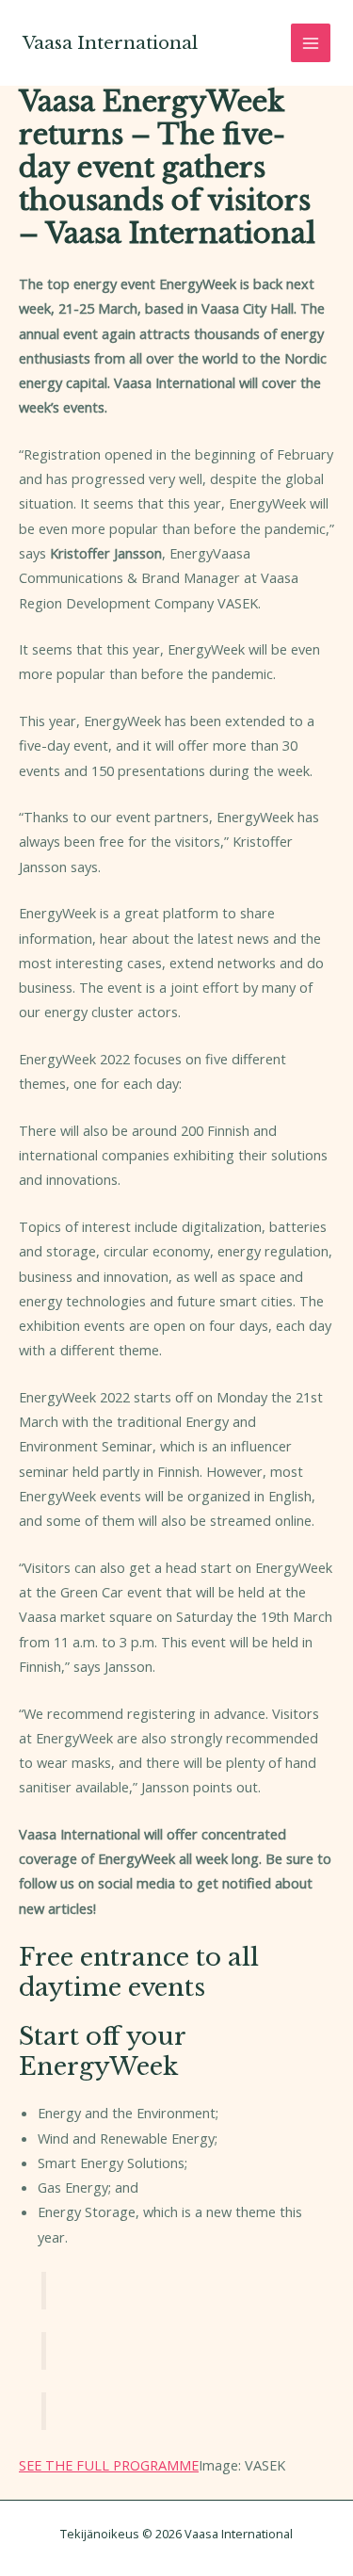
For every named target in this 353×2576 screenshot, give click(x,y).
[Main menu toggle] (311, 43)
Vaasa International (110, 43)
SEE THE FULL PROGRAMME (109, 2465)
